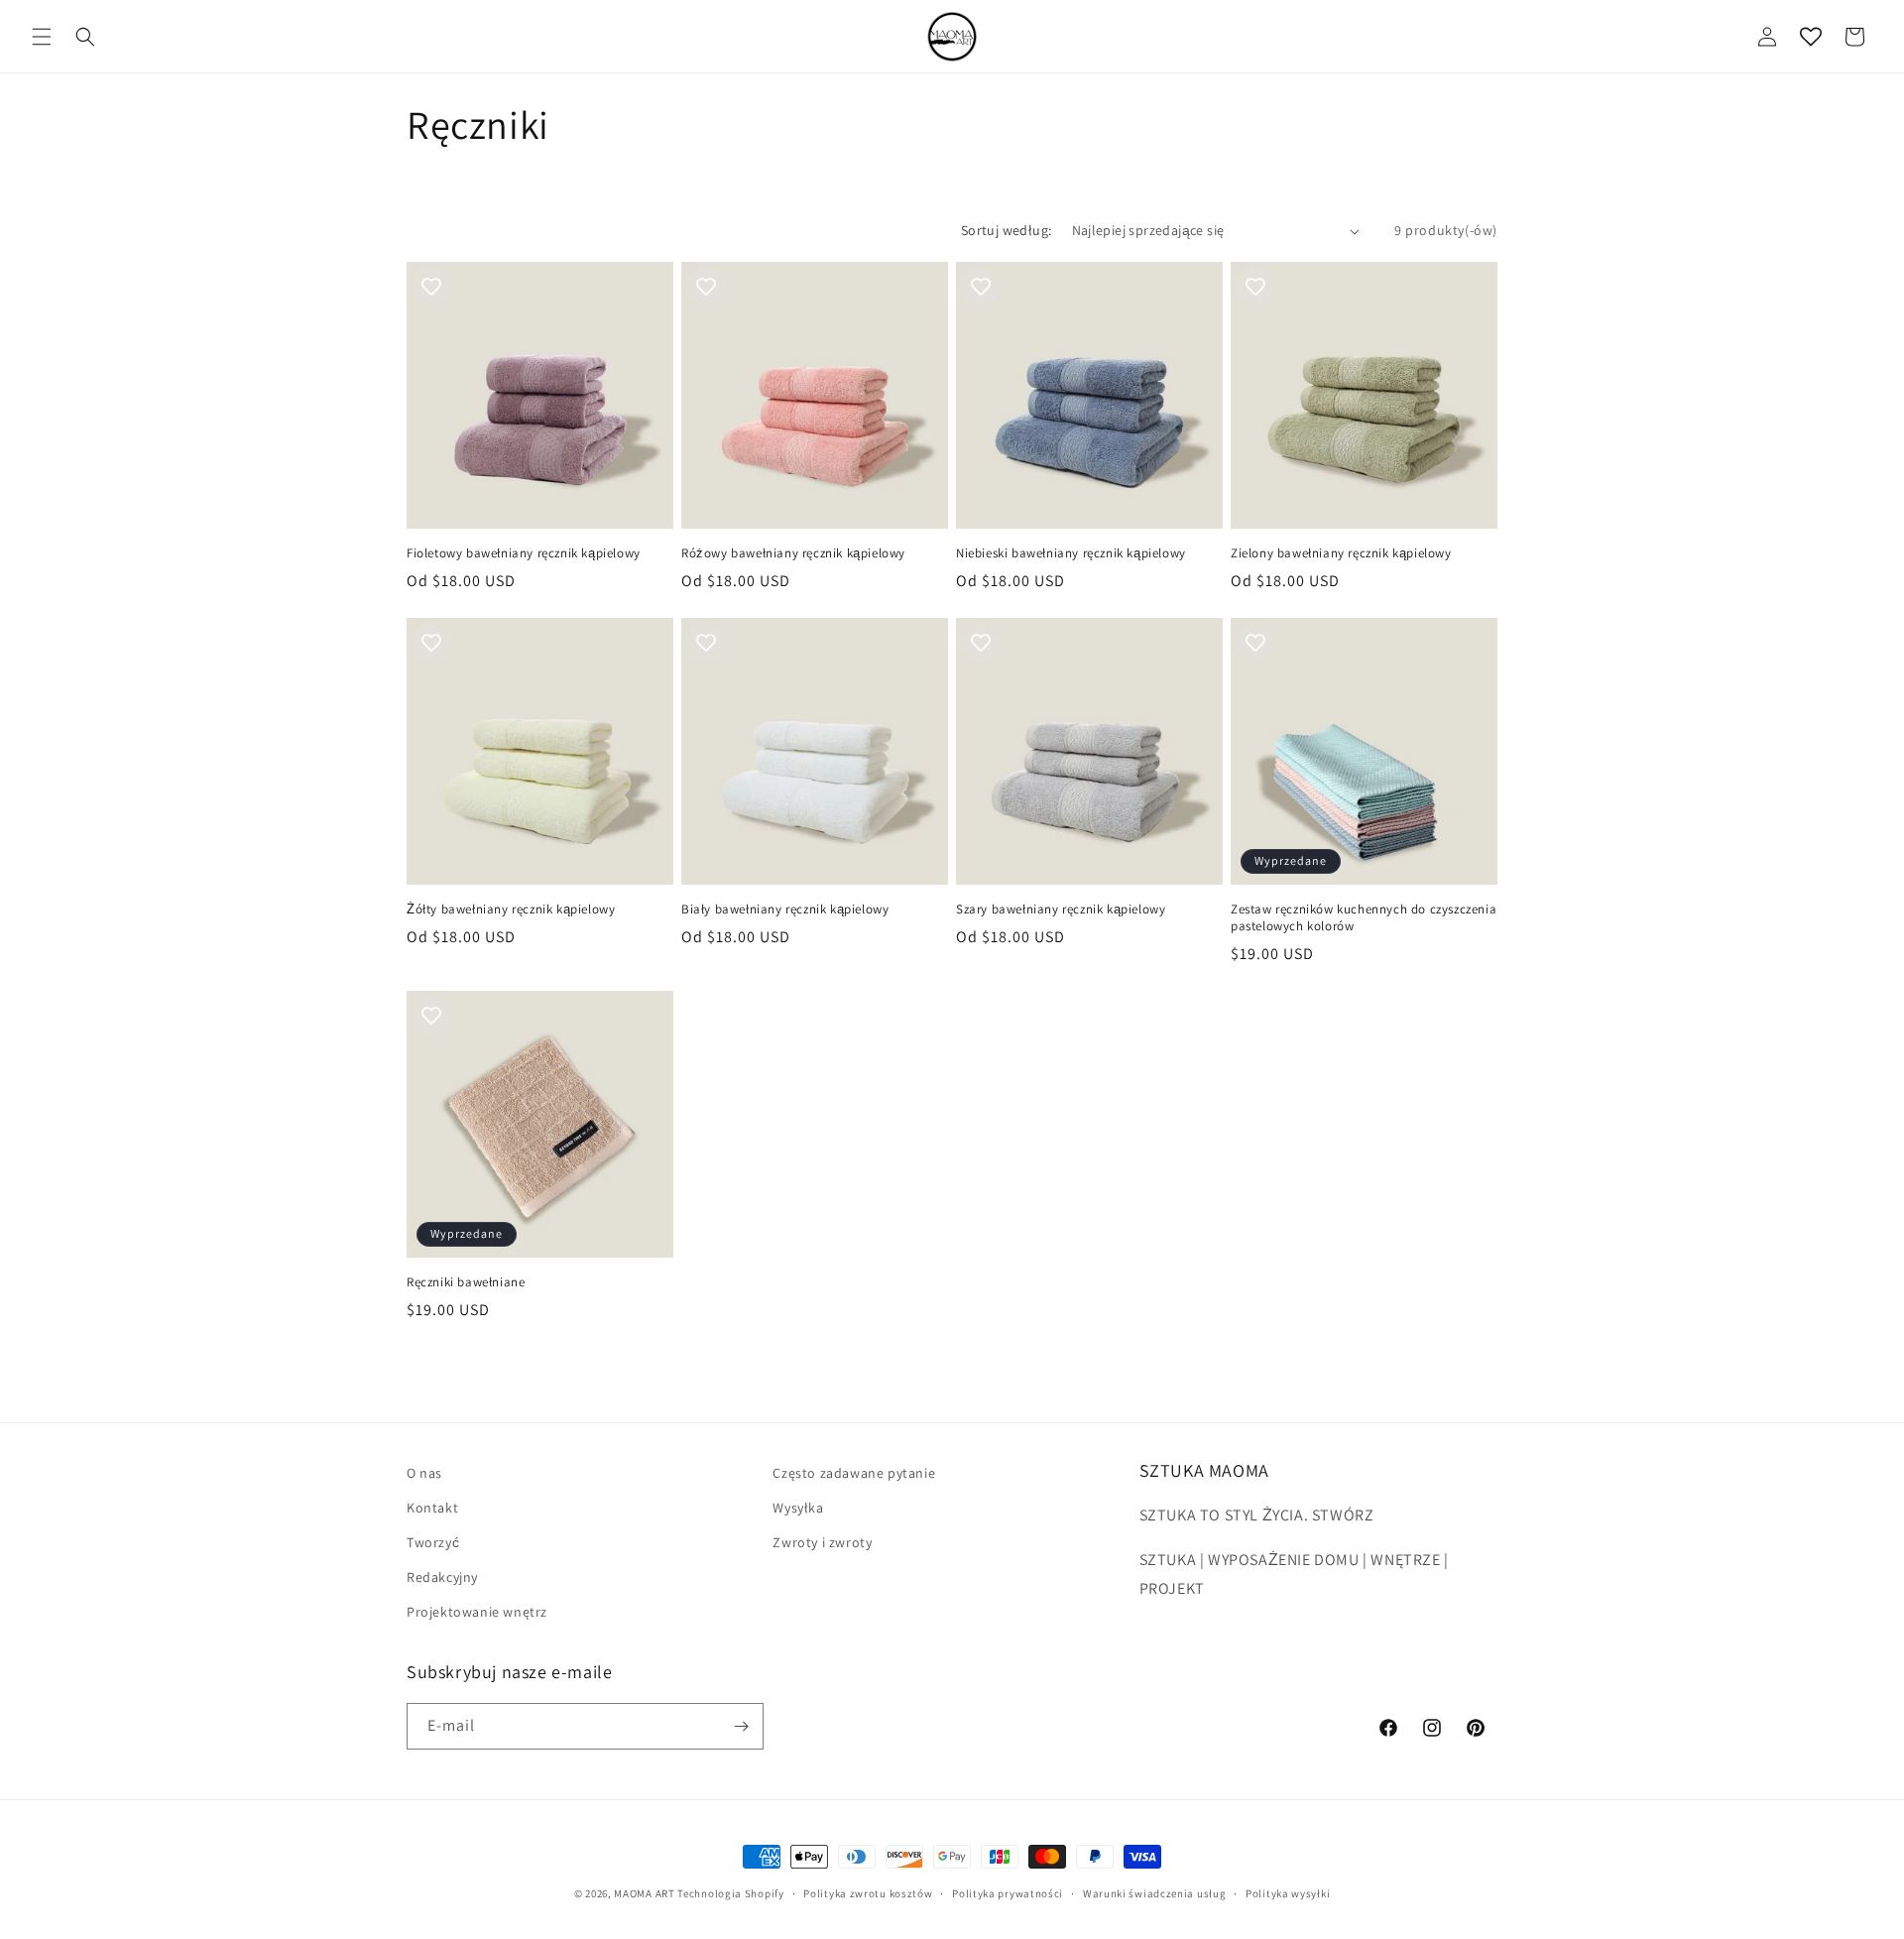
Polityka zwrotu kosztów (868, 1893)
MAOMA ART (644, 1893)
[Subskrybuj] (741, 1726)
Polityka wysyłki (1288, 1893)
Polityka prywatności (1008, 1893)
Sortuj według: (1007, 230)
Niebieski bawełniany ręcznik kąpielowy (1071, 553)
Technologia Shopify (730, 1893)
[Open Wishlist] (1811, 37)
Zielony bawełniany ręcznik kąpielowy (1341, 553)
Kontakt (432, 1508)
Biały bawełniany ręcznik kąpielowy (785, 909)
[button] (42, 37)
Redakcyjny (442, 1577)
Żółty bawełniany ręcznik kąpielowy (511, 909)
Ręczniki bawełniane (466, 1282)
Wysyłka (798, 1508)
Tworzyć (433, 1542)
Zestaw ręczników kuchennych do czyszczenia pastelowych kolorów (1364, 918)
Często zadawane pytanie (854, 1473)
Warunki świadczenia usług (1155, 1893)
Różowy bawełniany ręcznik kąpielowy (793, 553)
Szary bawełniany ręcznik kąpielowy (1061, 909)
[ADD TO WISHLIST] (431, 287)
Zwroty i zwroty (822, 1542)
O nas (424, 1473)
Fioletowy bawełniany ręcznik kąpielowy (524, 553)
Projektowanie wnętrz (477, 1612)
